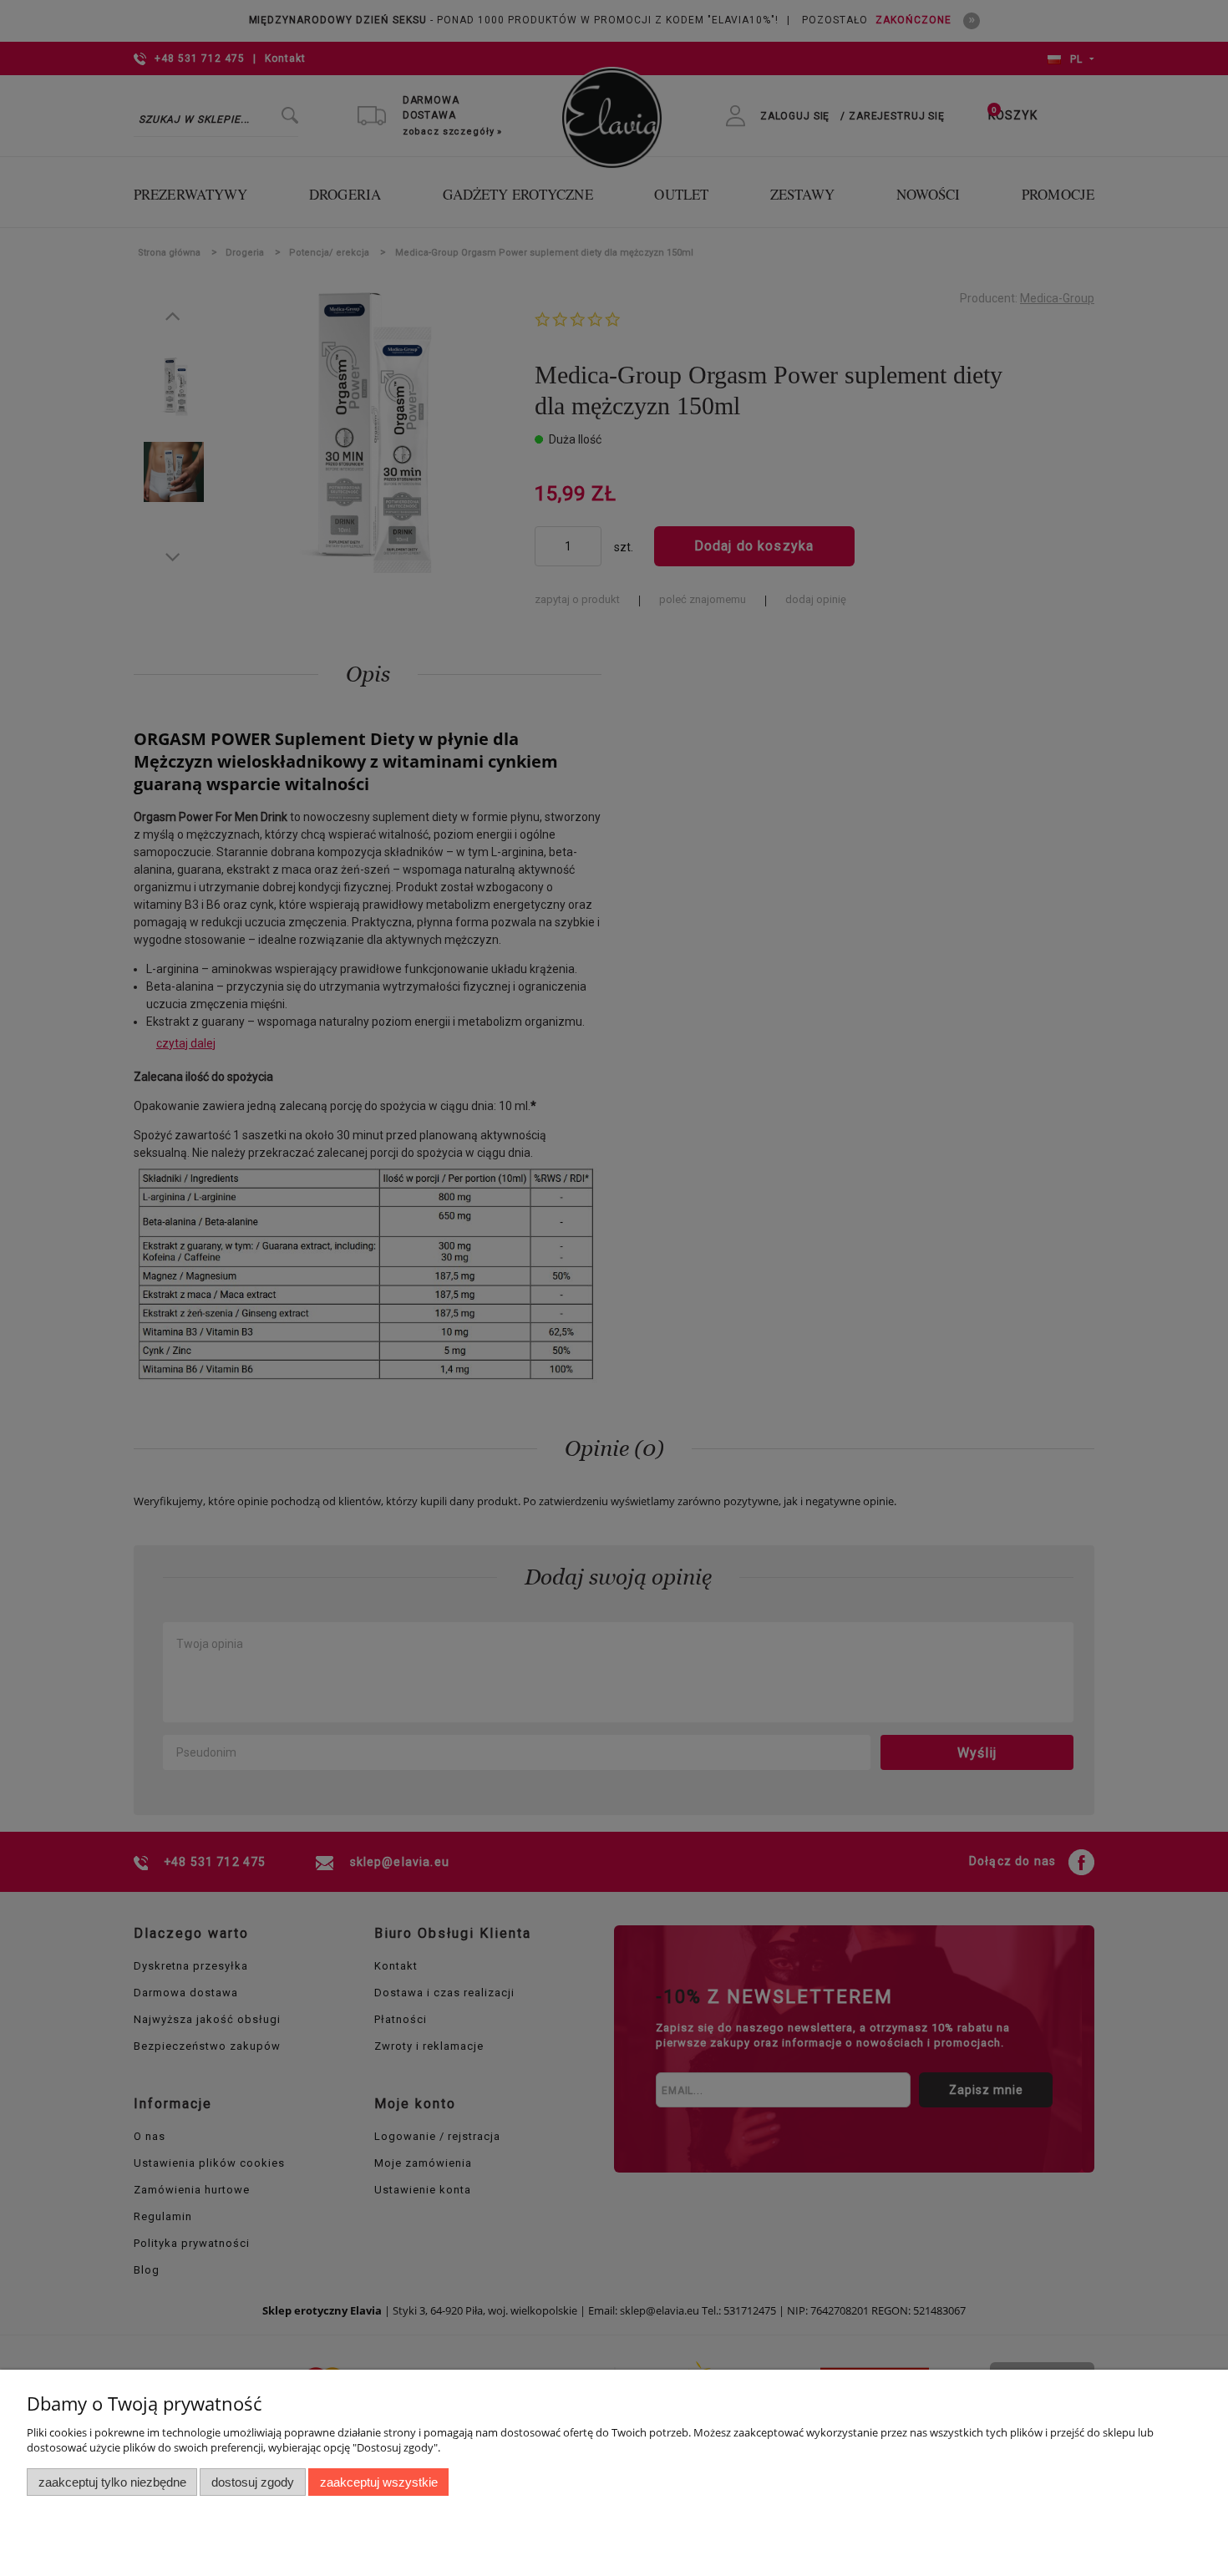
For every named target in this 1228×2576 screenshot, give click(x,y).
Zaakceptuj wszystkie (379, 2482)
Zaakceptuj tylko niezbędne (112, 2482)
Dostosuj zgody (253, 2482)
